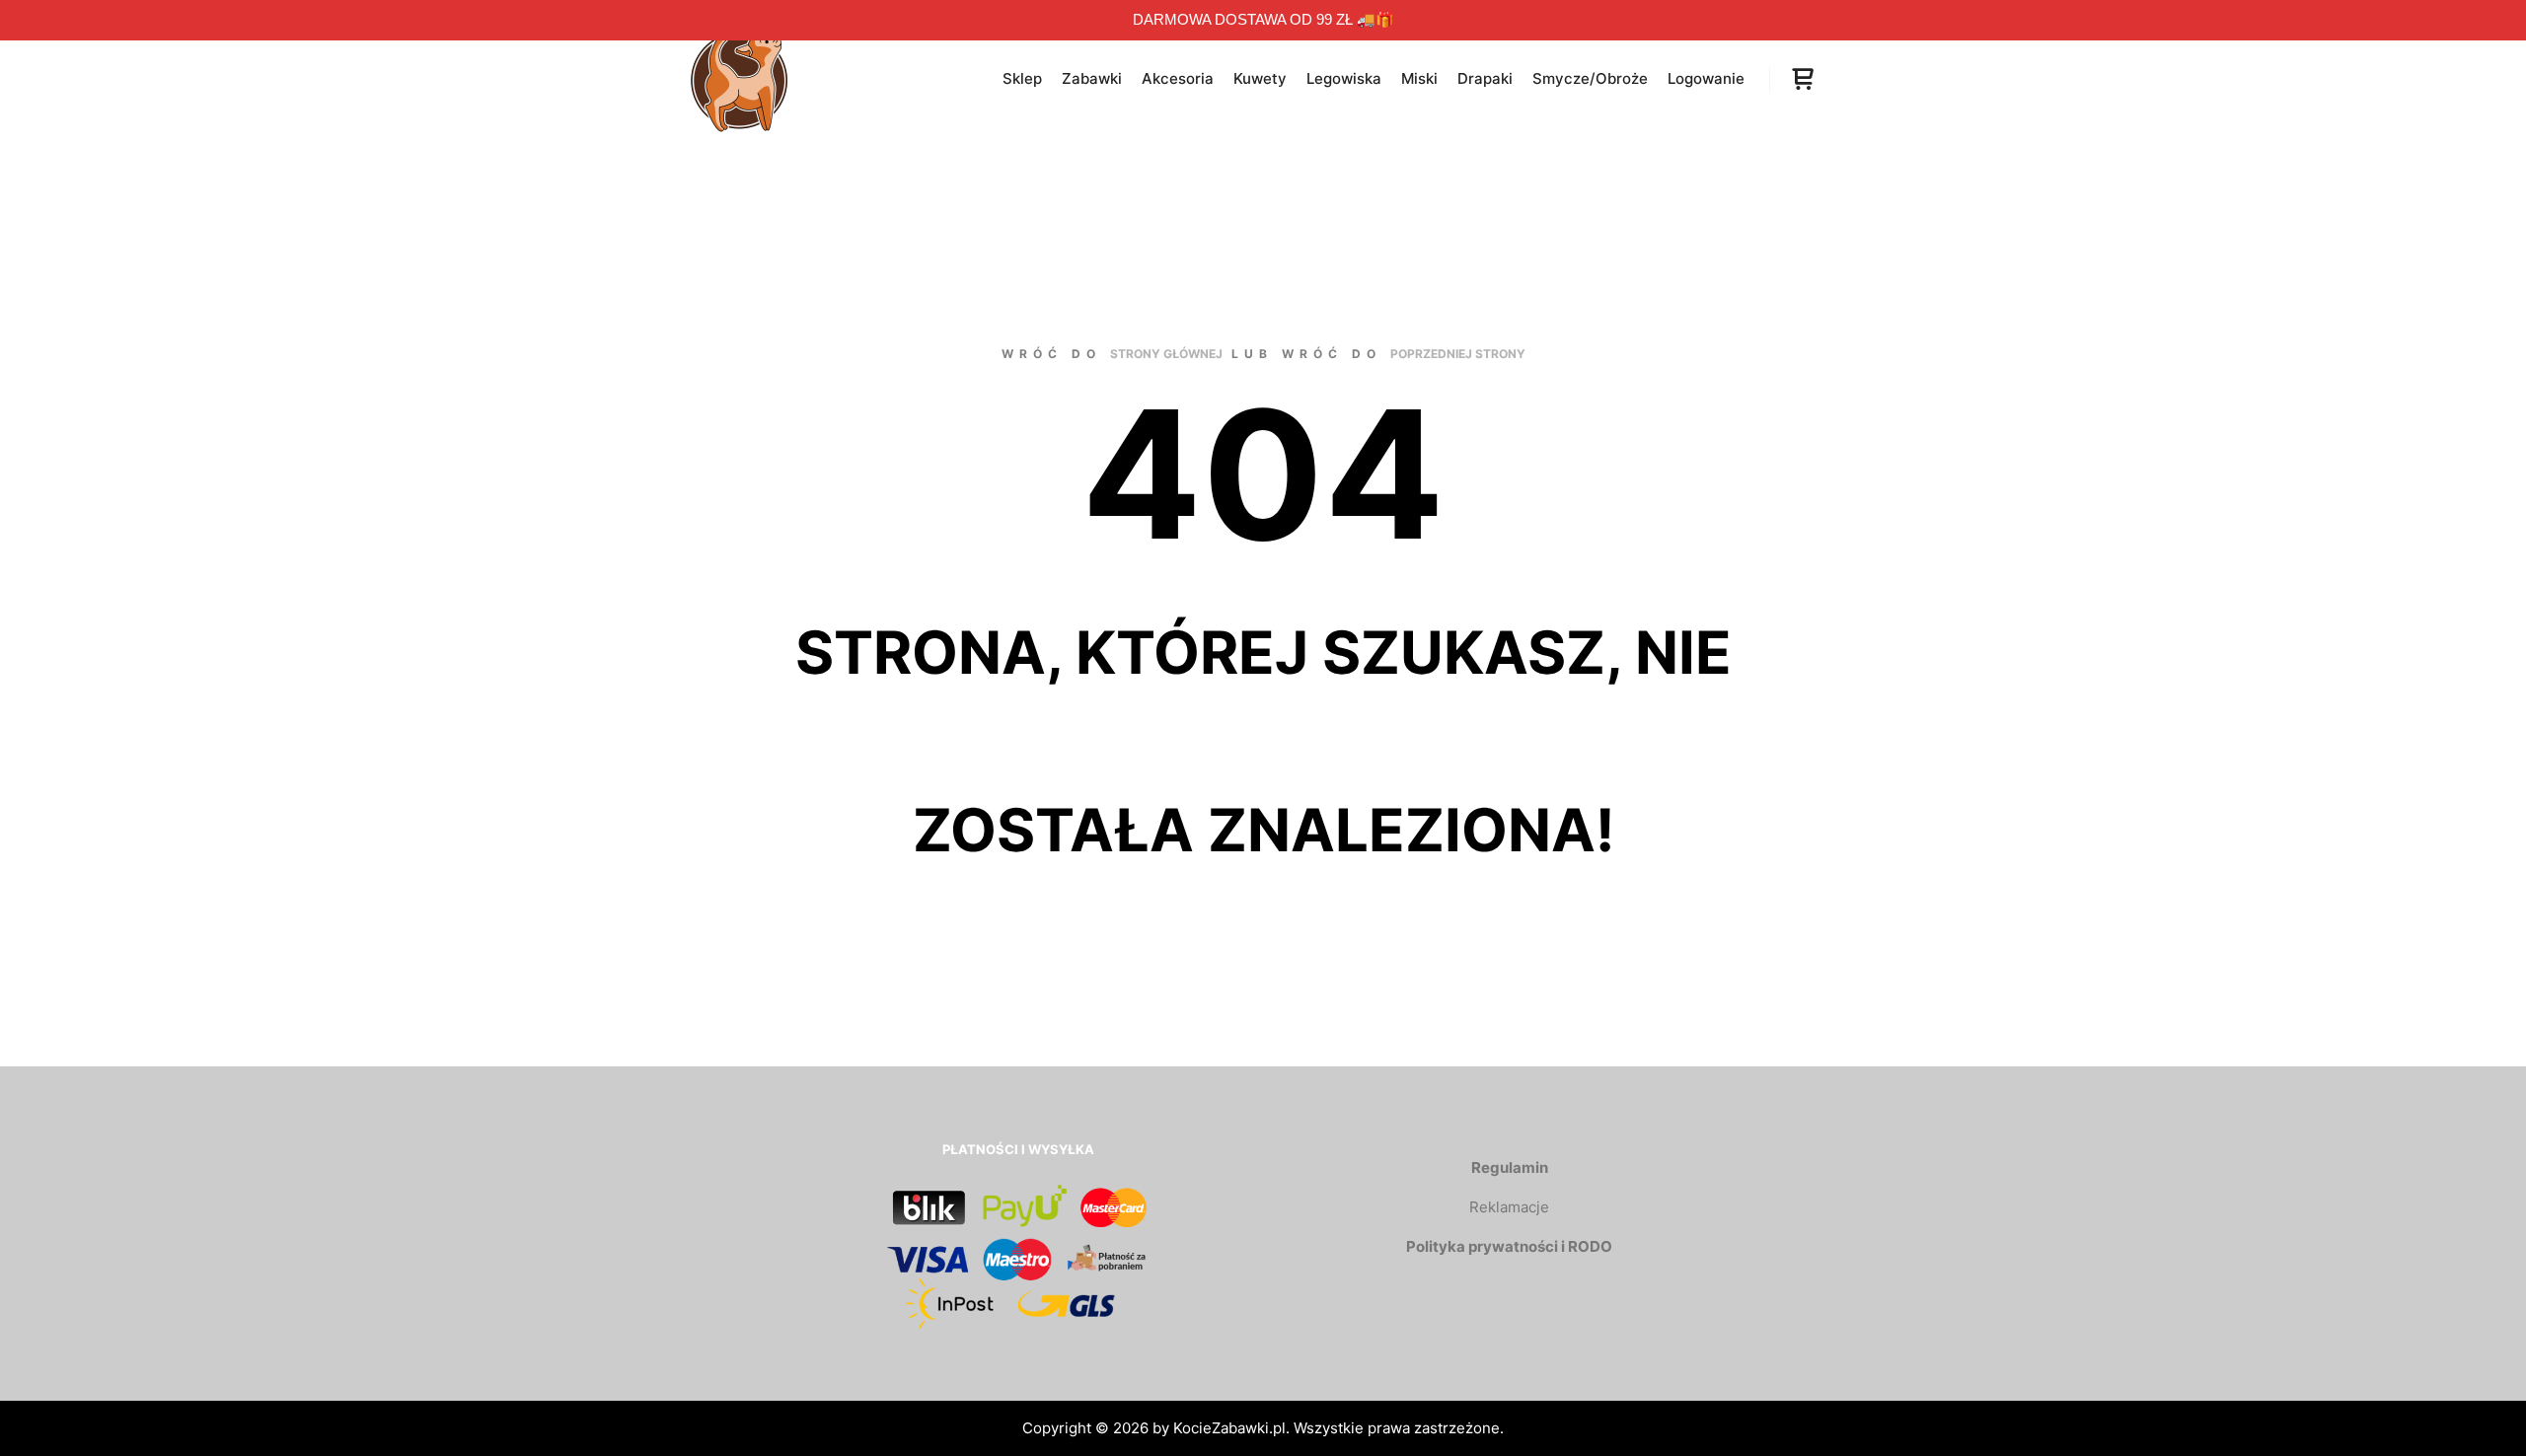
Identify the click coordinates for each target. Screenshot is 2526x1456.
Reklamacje (1509, 1207)
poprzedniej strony (1458, 354)
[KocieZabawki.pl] (740, 79)
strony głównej (1166, 354)
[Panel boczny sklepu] (1803, 79)
